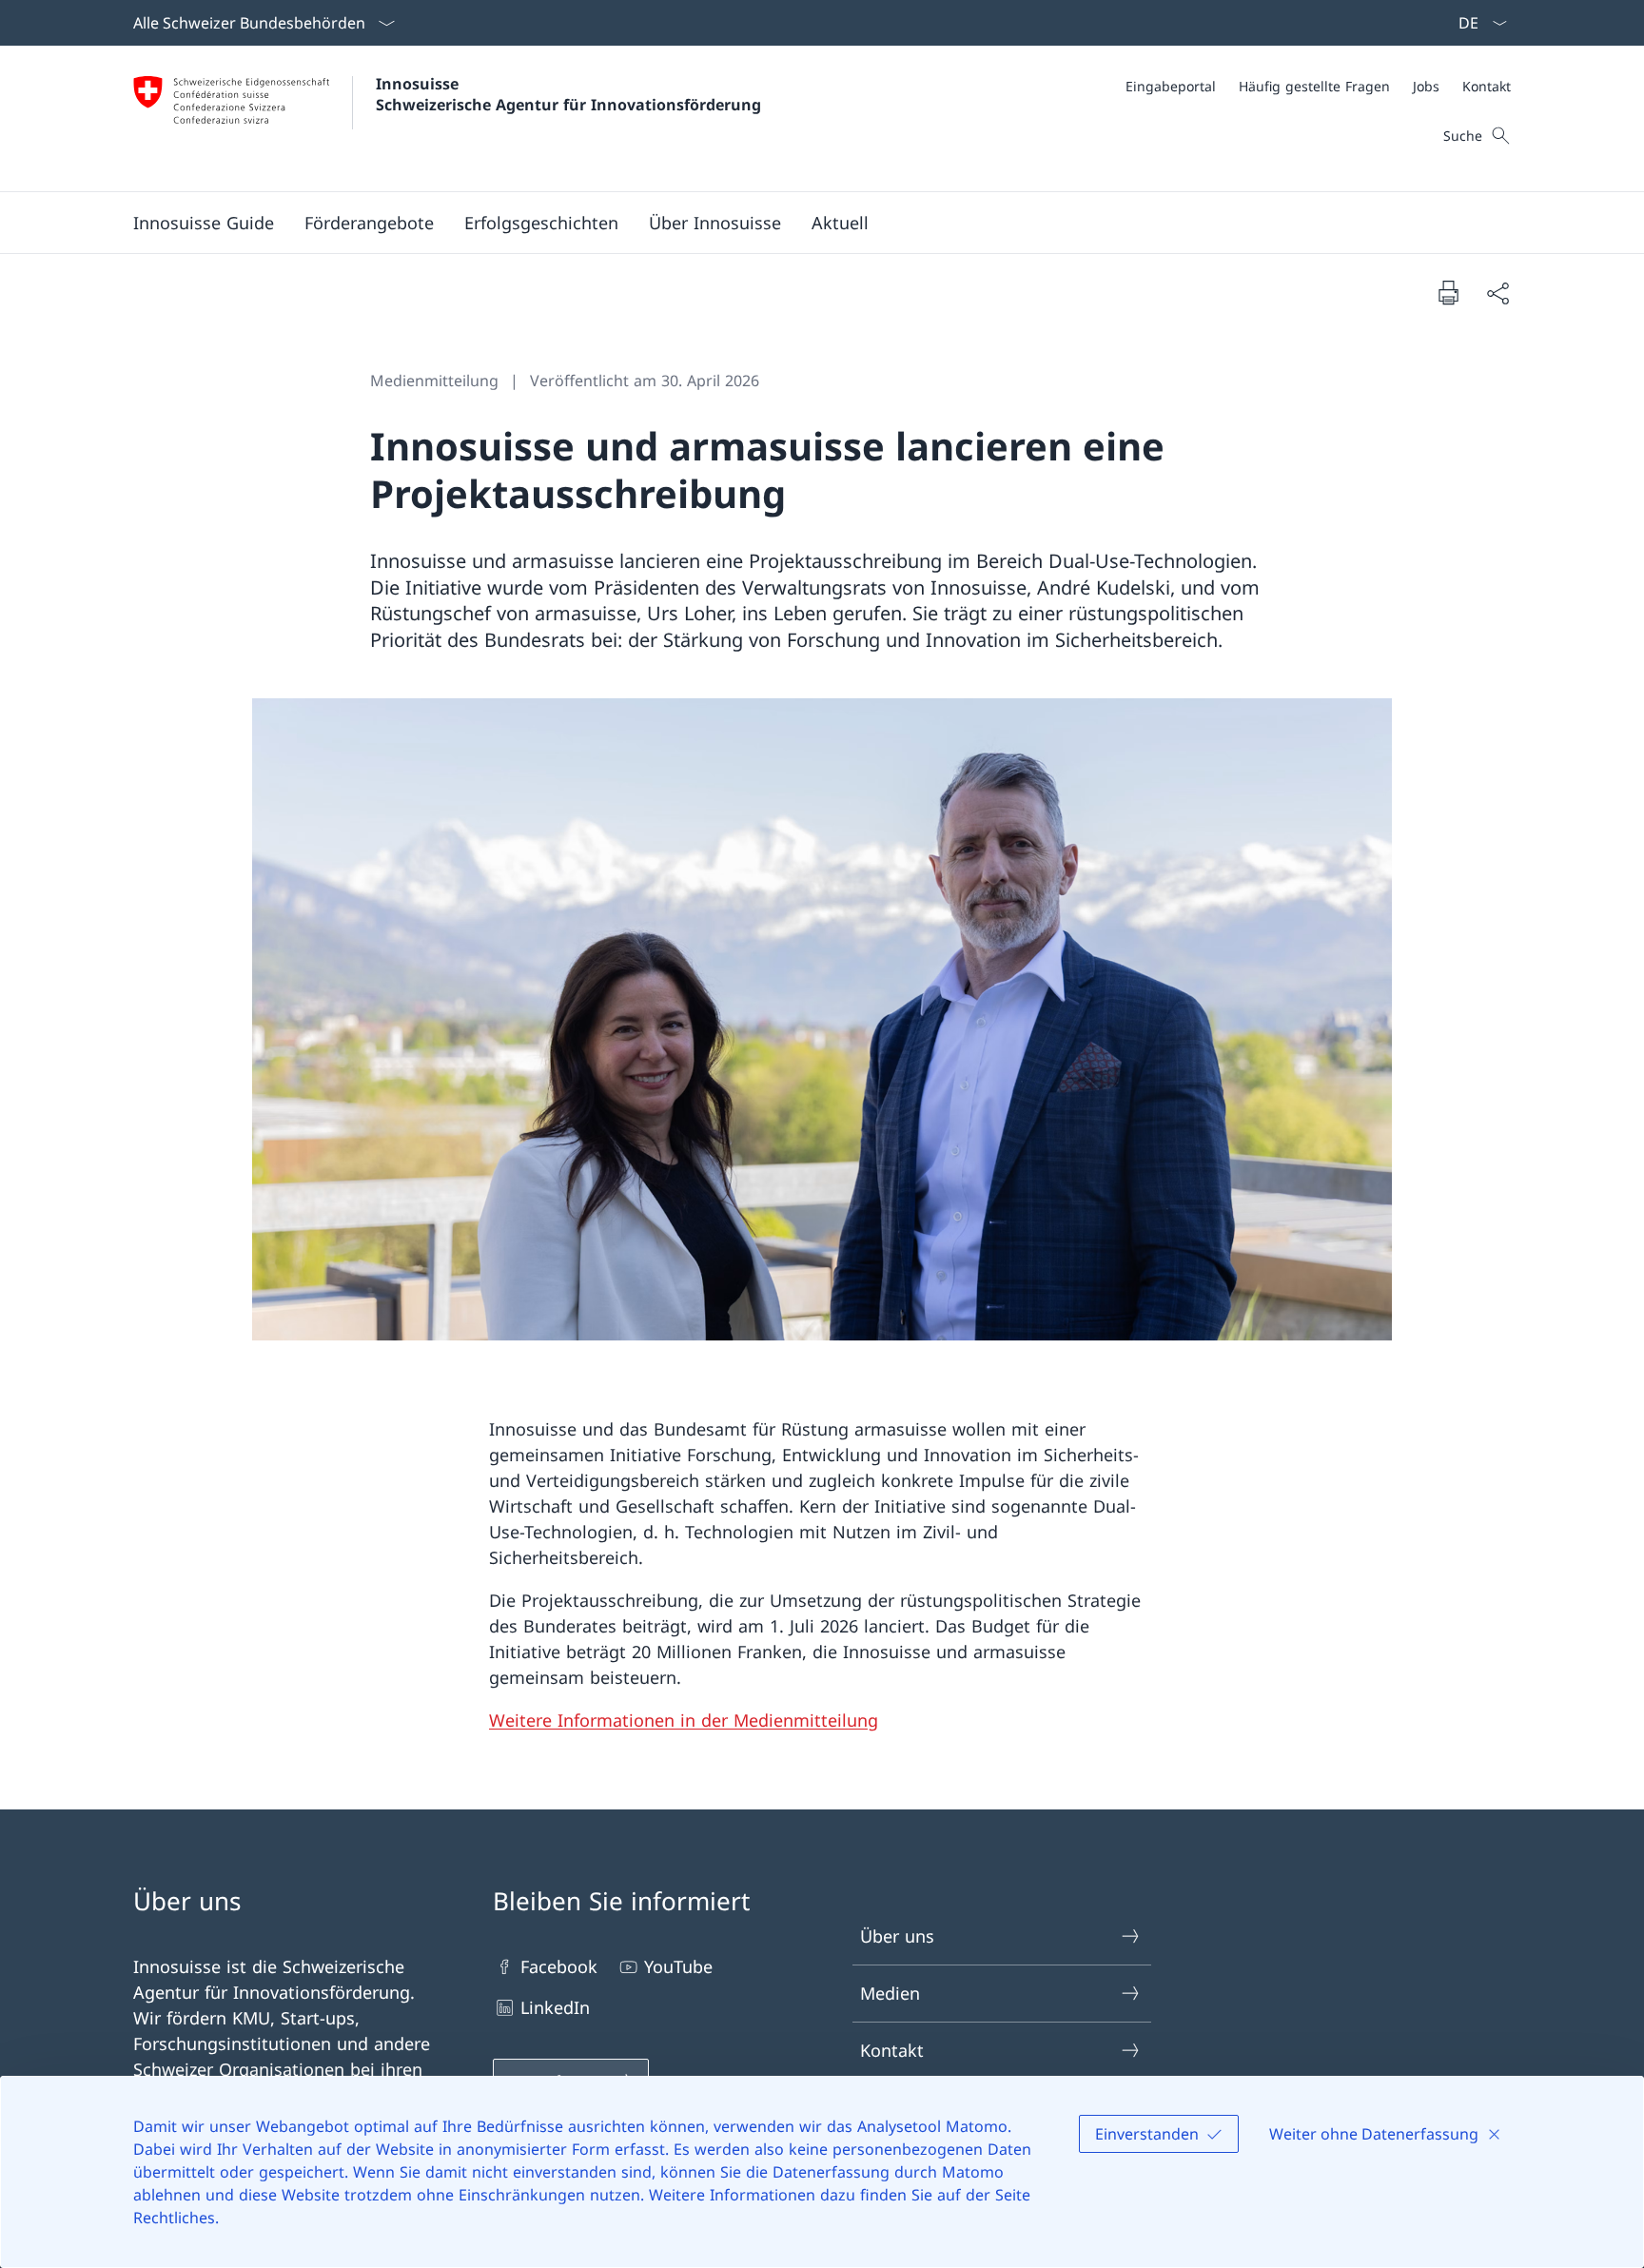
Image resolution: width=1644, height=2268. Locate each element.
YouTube (678, 1966)
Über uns (897, 1936)
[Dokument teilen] (1497, 293)
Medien (890, 1993)
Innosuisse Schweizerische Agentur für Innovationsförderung (568, 94)
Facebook (559, 1966)
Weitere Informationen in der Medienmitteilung (684, 1720)
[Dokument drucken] (1448, 292)
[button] (369, 223)
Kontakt (892, 2050)
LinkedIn (555, 2007)
